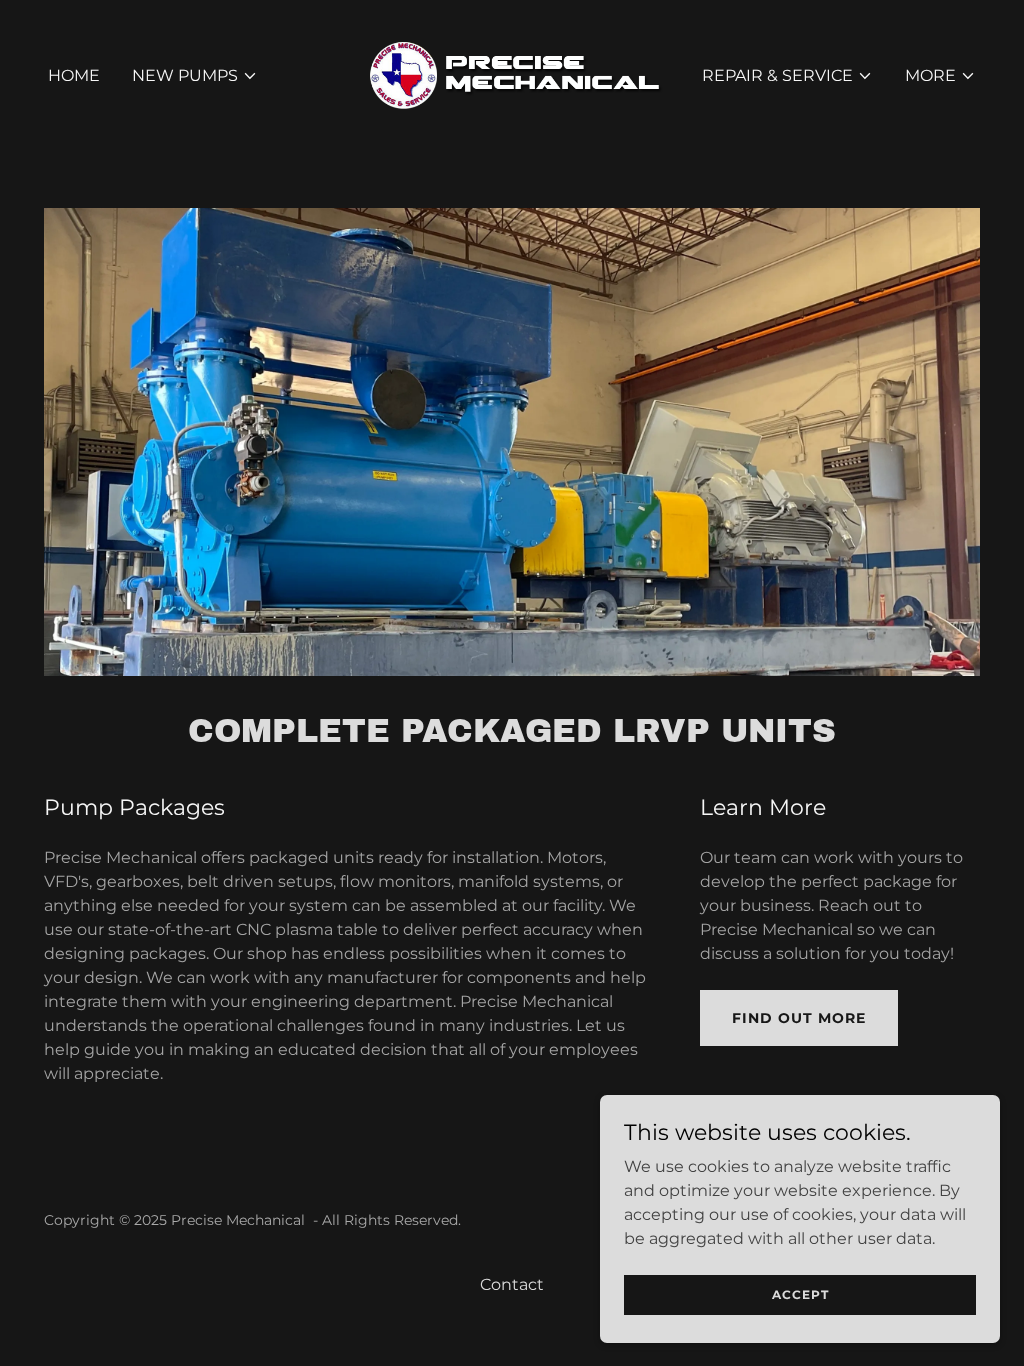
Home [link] (74, 75)
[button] (195, 76)
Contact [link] (512, 1284)
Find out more (799, 1018)
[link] (511, 74)
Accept (800, 1294)
